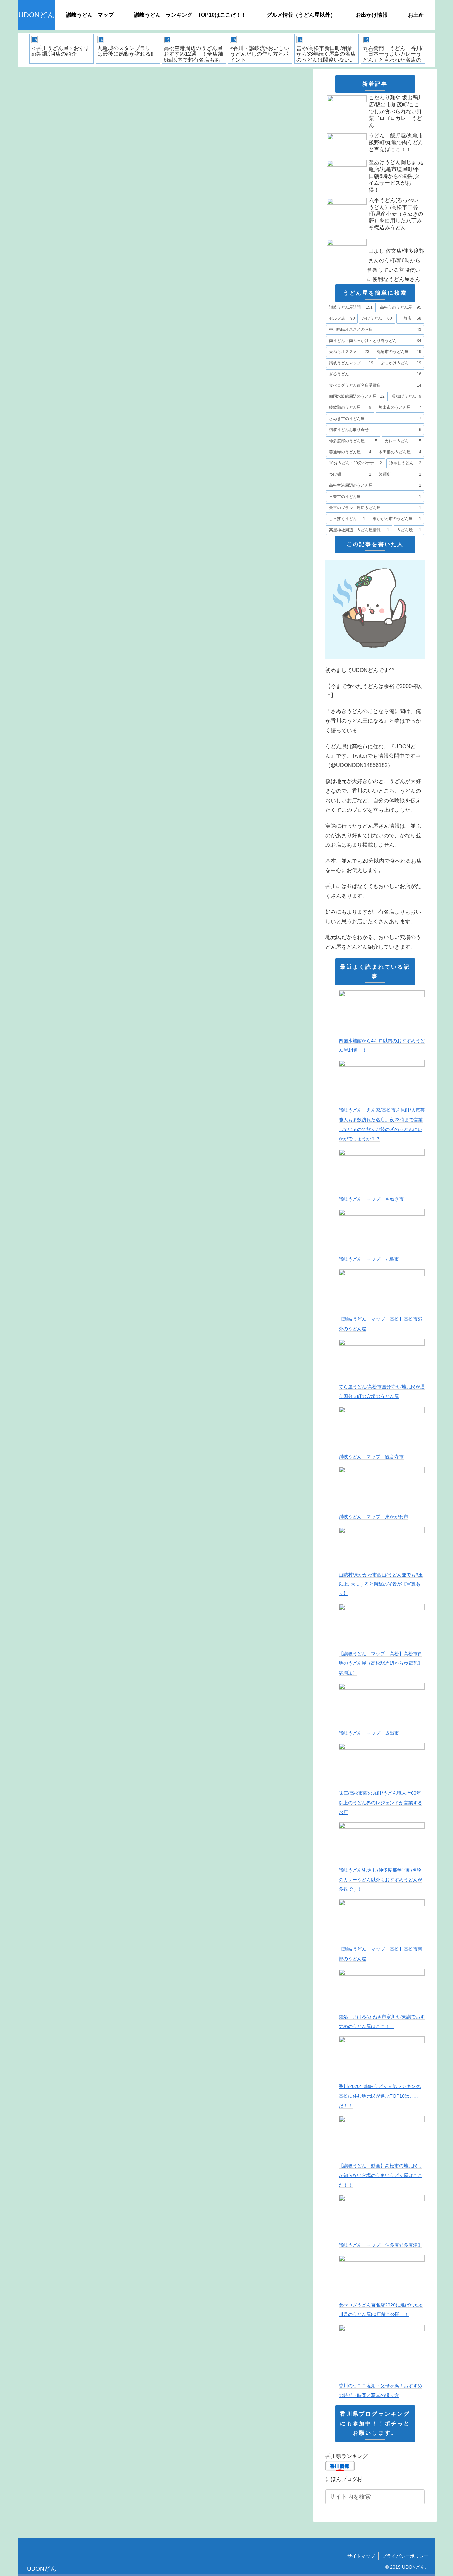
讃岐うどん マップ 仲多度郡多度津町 (380, 2245)
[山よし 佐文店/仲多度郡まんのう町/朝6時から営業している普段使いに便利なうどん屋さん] (375, 235)
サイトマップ (361, 2556)
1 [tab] (217, 71)
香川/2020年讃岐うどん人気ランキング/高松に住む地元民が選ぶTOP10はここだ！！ (380, 2096)
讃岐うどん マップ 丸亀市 (369, 1259)
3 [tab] (236, 71)
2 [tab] (227, 71)
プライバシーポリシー (405, 2556)
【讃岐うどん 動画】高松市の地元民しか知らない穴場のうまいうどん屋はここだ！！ (380, 2175)
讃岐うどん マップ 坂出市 (369, 1733)
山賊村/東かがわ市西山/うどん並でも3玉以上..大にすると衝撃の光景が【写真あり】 (381, 1584)
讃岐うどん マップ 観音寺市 (371, 1457)
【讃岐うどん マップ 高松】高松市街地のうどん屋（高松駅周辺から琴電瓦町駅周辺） (380, 1663)
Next (430, 50)
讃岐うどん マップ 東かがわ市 (373, 1517)
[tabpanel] (61, 49)
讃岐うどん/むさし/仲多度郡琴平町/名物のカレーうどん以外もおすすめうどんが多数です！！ (380, 1880)
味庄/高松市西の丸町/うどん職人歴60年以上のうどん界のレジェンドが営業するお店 (380, 1803)
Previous (23, 50)
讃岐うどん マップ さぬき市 (371, 1199)
